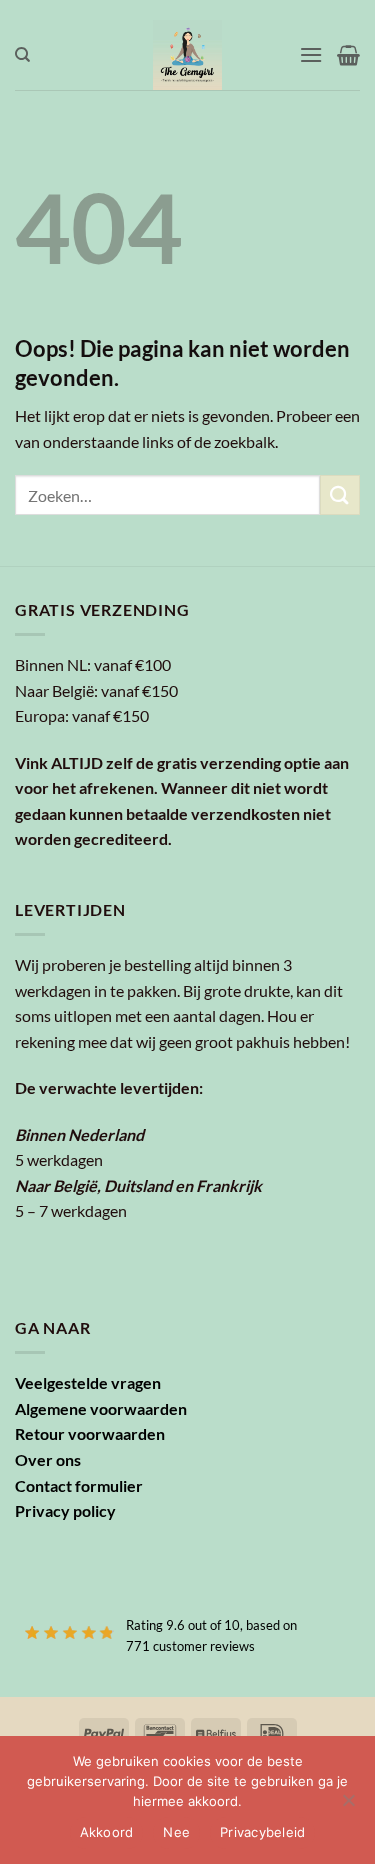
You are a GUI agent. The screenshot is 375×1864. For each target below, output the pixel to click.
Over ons (48, 1459)
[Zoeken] (22, 55)
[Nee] (348, 1806)
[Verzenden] (340, 494)
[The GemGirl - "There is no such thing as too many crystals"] (187, 55)
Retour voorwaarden (90, 1433)
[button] (311, 54)
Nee (176, 1832)
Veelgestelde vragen (88, 1382)
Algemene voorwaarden (101, 1408)
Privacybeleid (262, 1832)
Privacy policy (65, 1510)
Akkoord (107, 1832)
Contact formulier (79, 1485)
